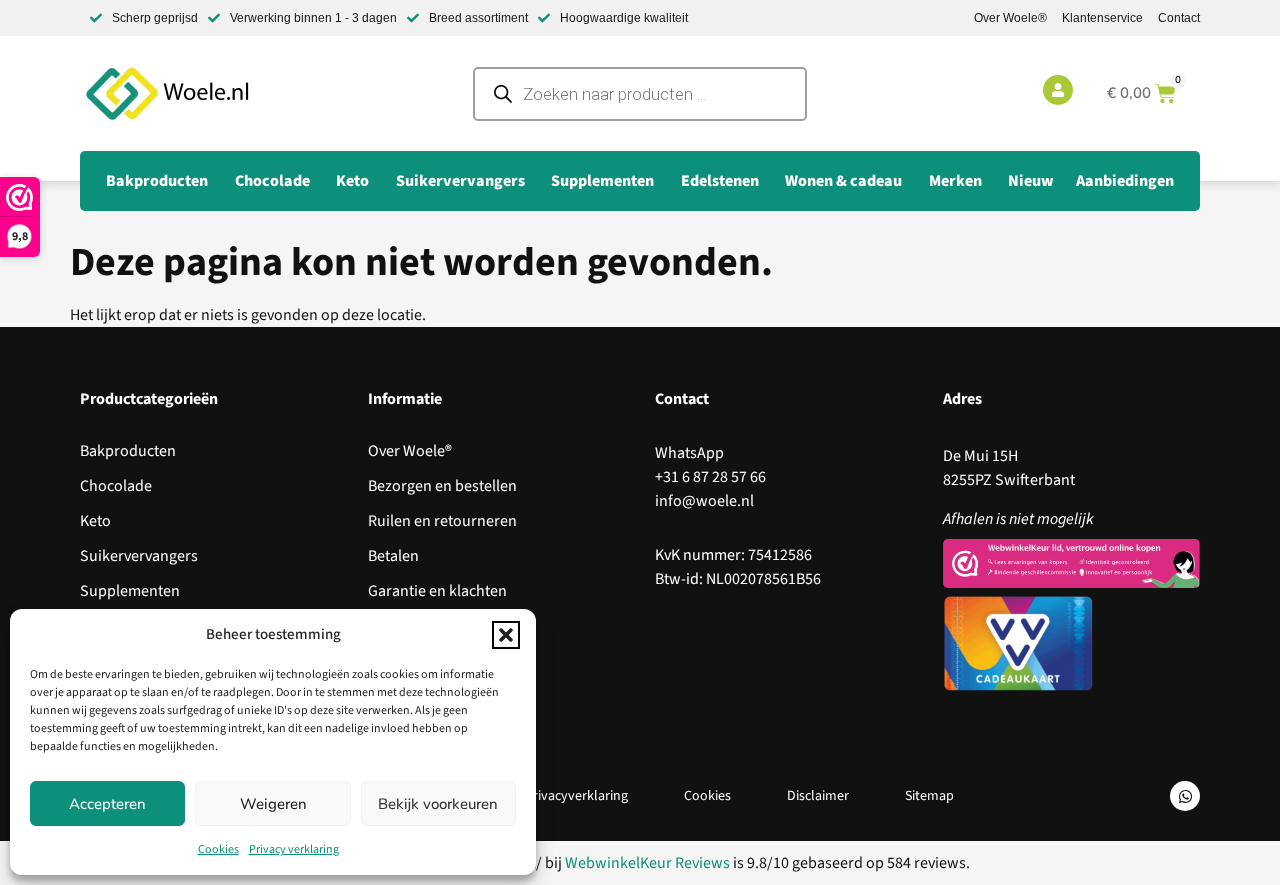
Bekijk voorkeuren (438, 804)
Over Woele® (1010, 18)
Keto (95, 521)
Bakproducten (128, 451)
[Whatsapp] (1185, 796)
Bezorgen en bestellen (442, 486)
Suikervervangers (139, 556)
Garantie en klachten (437, 591)
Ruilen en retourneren (442, 521)
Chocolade (116, 486)
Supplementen (130, 591)
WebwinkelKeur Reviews (647, 863)
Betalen (393, 556)
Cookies (218, 849)
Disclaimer (818, 796)
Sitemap (929, 796)
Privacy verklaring (294, 849)
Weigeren (273, 804)
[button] (506, 635)
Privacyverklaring (576, 796)
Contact (1179, 18)
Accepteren (107, 804)
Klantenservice (1102, 18)
